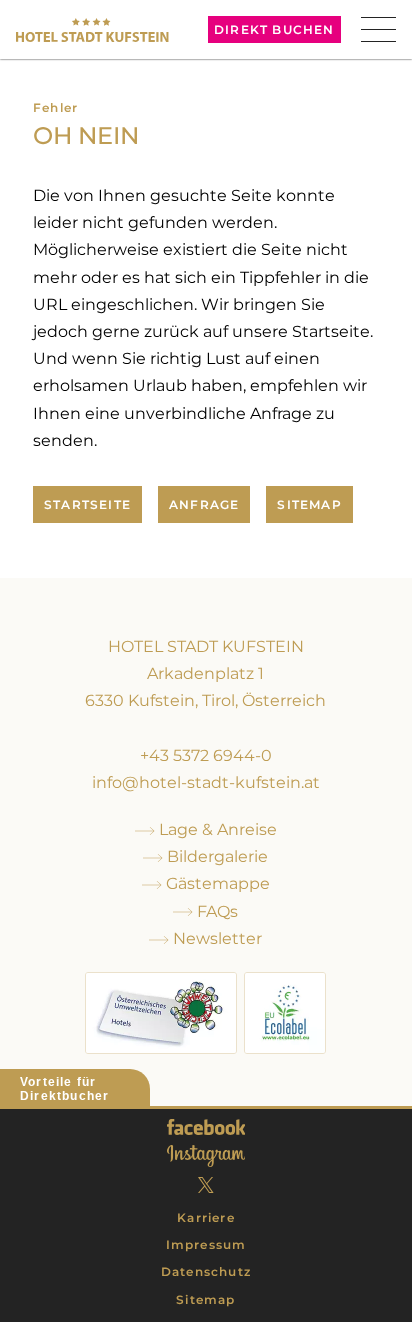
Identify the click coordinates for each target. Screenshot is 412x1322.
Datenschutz (206, 1271)
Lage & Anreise (216, 829)
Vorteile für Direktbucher (64, 1089)
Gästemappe (216, 883)
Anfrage (204, 504)
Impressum (206, 1244)
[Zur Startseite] (92, 30)
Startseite (87, 504)
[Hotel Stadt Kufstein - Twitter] (206, 1185)
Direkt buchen (274, 29)
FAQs (215, 911)
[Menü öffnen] (378, 29)
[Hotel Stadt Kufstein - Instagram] (206, 1156)
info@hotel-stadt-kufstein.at (206, 782)
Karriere (206, 1217)
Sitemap (309, 504)
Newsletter (215, 938)
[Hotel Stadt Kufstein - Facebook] (206, 1127)
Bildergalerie (215, 856)
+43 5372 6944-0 (206, 755)
